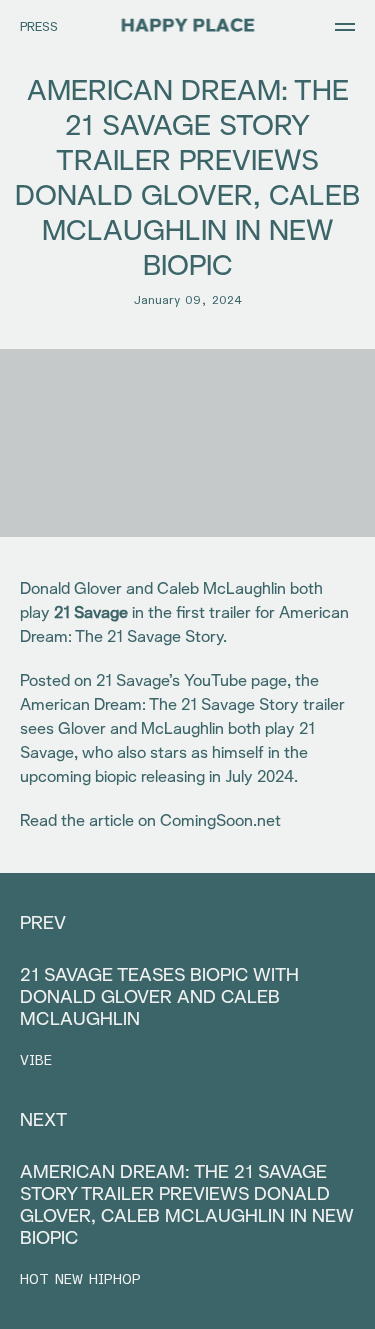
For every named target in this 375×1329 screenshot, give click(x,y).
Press (39, 28)
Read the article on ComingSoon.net (150, 821)
